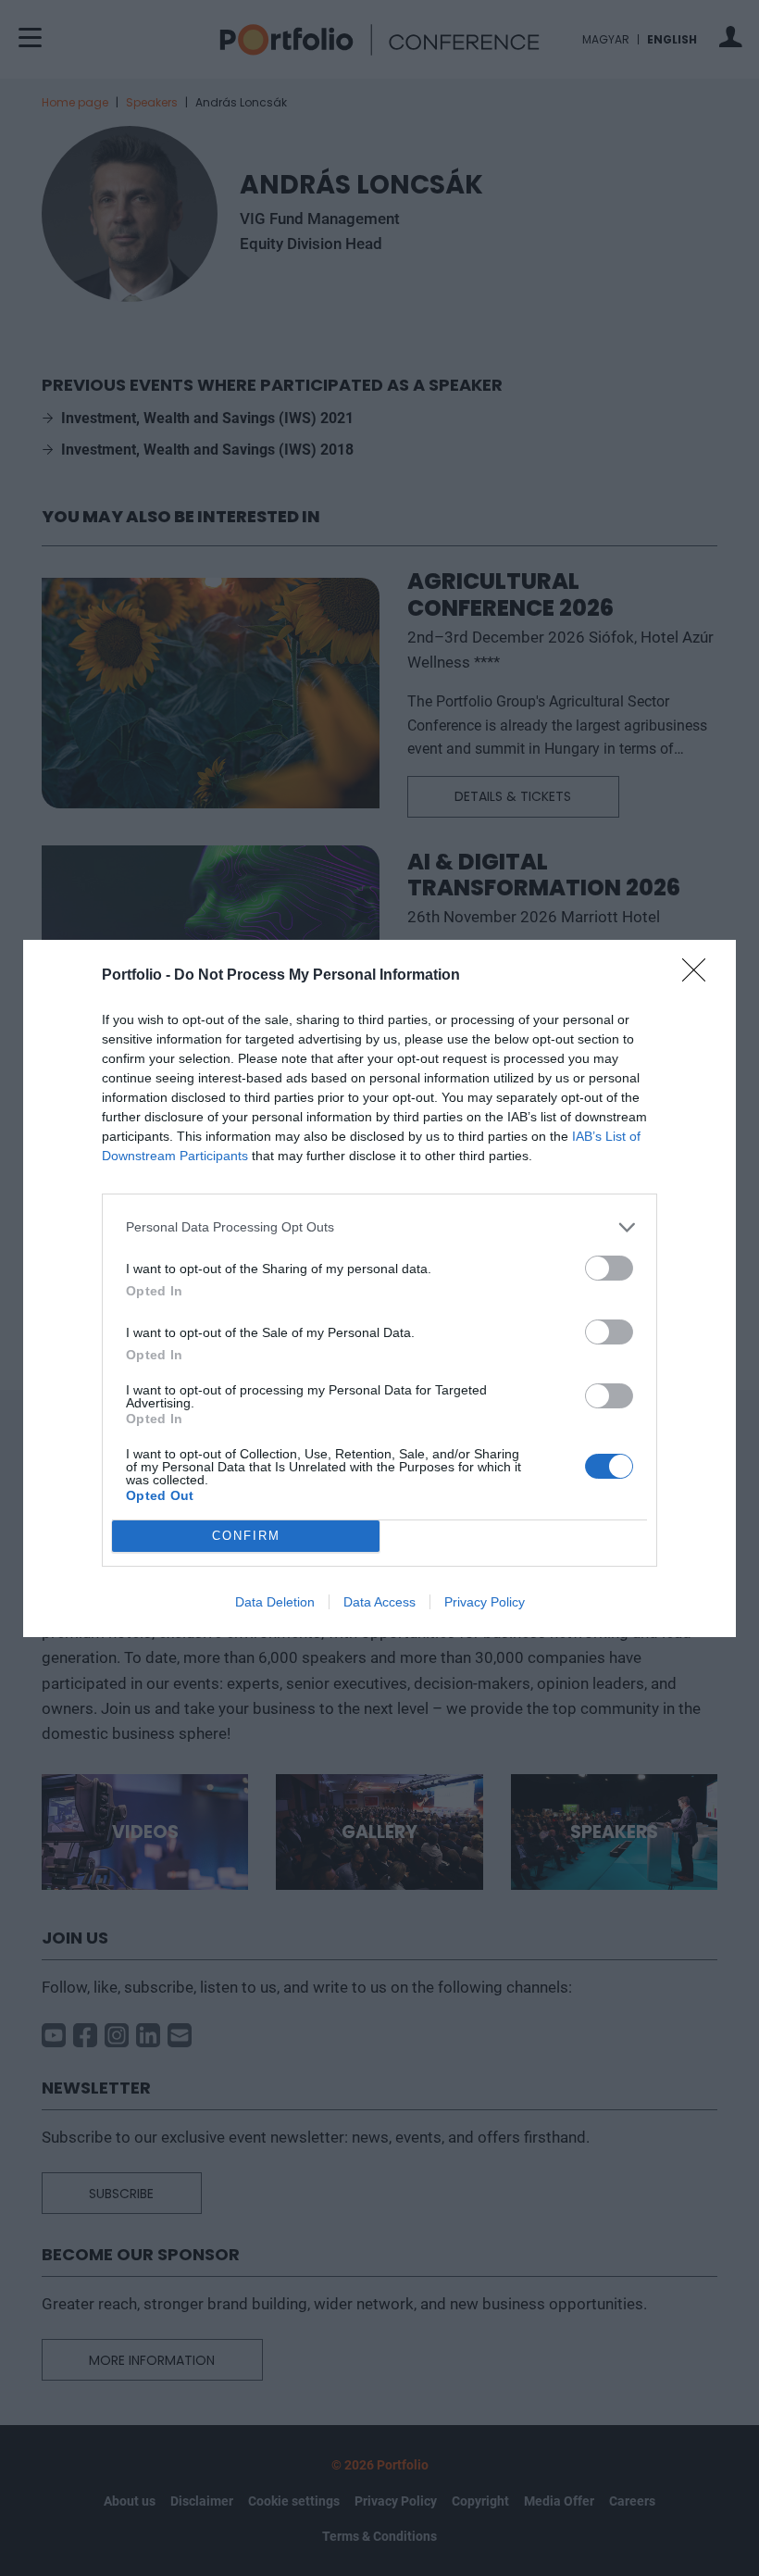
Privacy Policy (485, 1602)
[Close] (700, 976)
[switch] (609, 1268)
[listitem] (379, 1227)
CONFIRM (246, 1536)
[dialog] (379, 1288)
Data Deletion (275, 1602)
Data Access (379, 1602)
